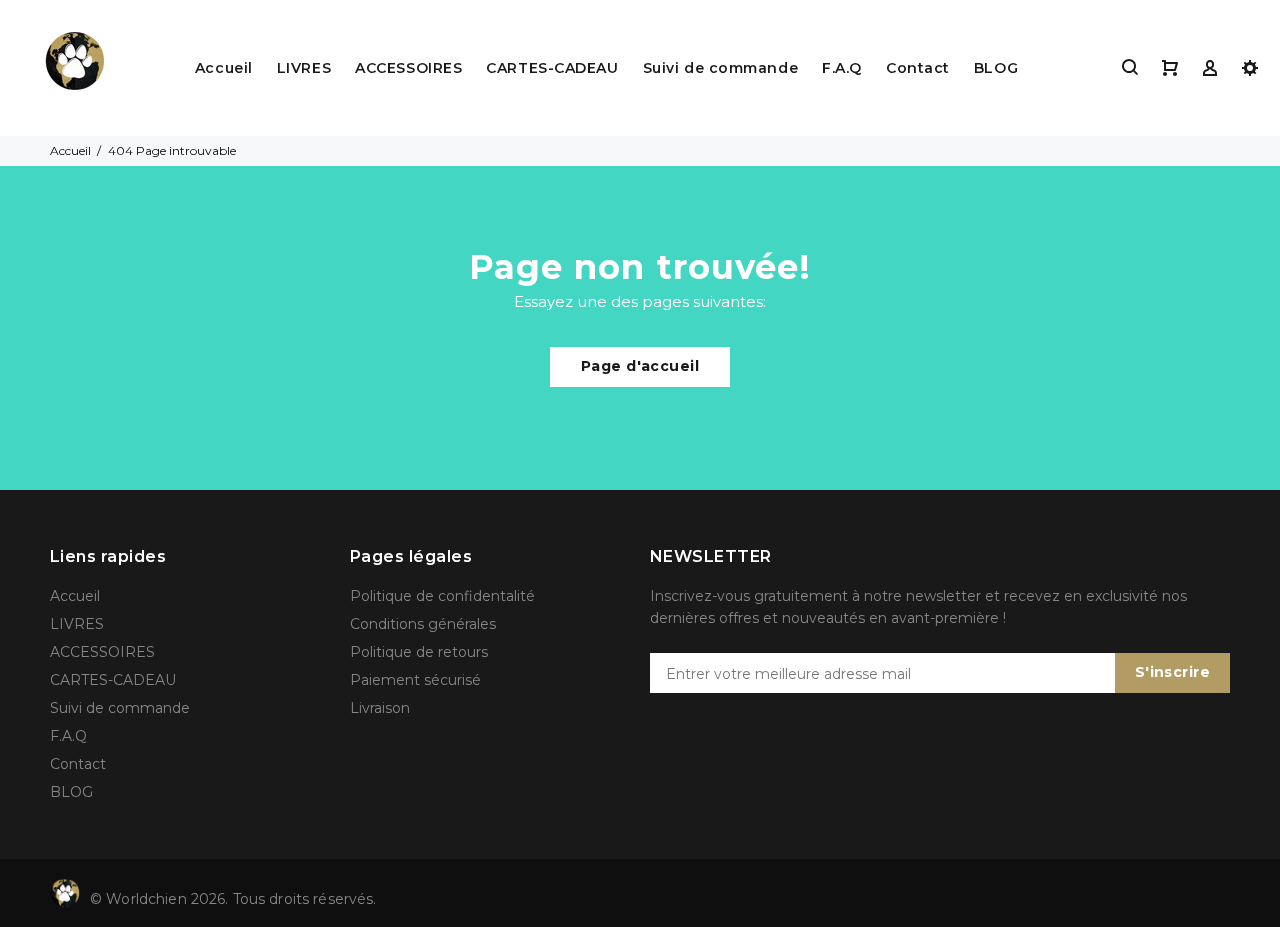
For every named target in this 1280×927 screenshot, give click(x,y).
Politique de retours (419, 652)
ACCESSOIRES (408, 68)
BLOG (996, 68)
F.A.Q (842, 68)
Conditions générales (423, 624)
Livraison (380, 708)
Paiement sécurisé (415, 680)
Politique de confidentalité (442, 596)
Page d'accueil (640, 366)
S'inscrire (1172, 672)
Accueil (224, 68)
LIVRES (304, 68)
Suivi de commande (721, 68)
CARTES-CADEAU (552, 68)
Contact (918, 68)
